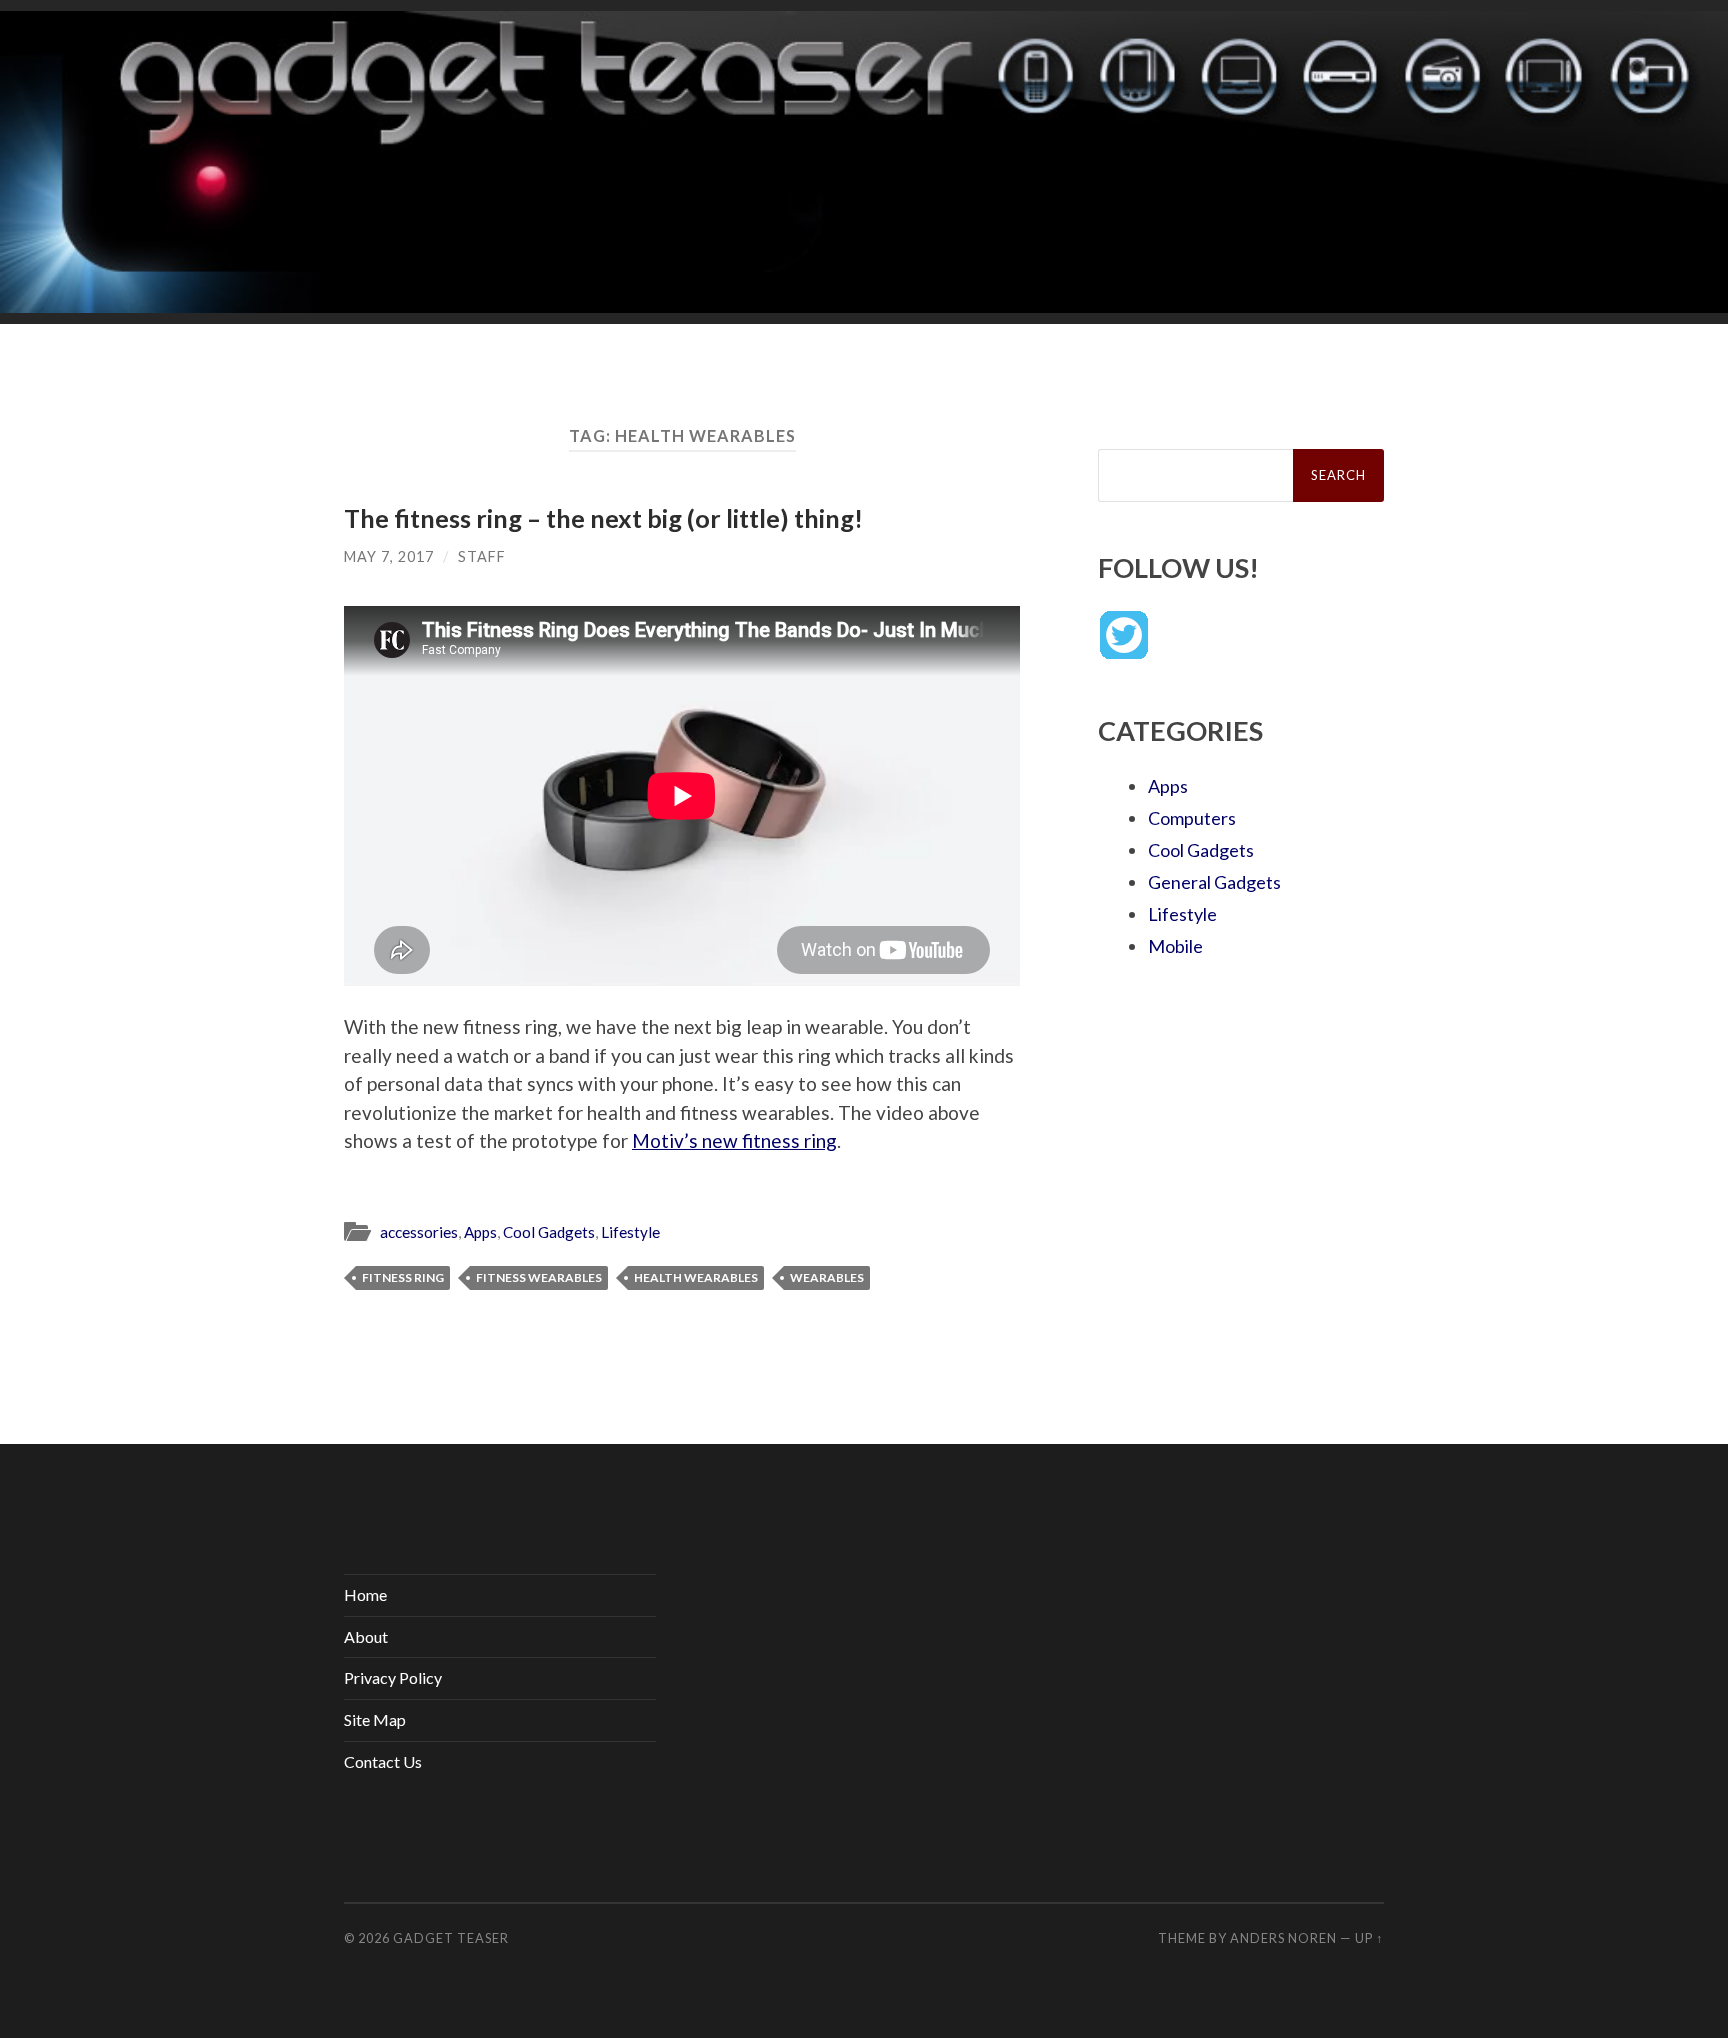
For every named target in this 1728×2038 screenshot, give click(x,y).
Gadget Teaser (451, 1938)
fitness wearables (539, 1277)
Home (365, 1594)
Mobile (1175, 946)
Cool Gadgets (549, 1232)
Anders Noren (1283, 1938)
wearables (827, 1277)
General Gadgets (1214, 882)
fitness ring (403, 1277)
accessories (419, 1232)
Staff (482, 556)
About (366, 1636)
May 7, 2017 (389, 556)
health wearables (696, 1277)
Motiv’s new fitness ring (734, 1140)
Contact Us (383, 1761)
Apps (480, 1232)
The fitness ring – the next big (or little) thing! (603, 518)
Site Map (375, 1719)
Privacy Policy (393, 1677)
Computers (1192, 818)
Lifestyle (630, 1232)
